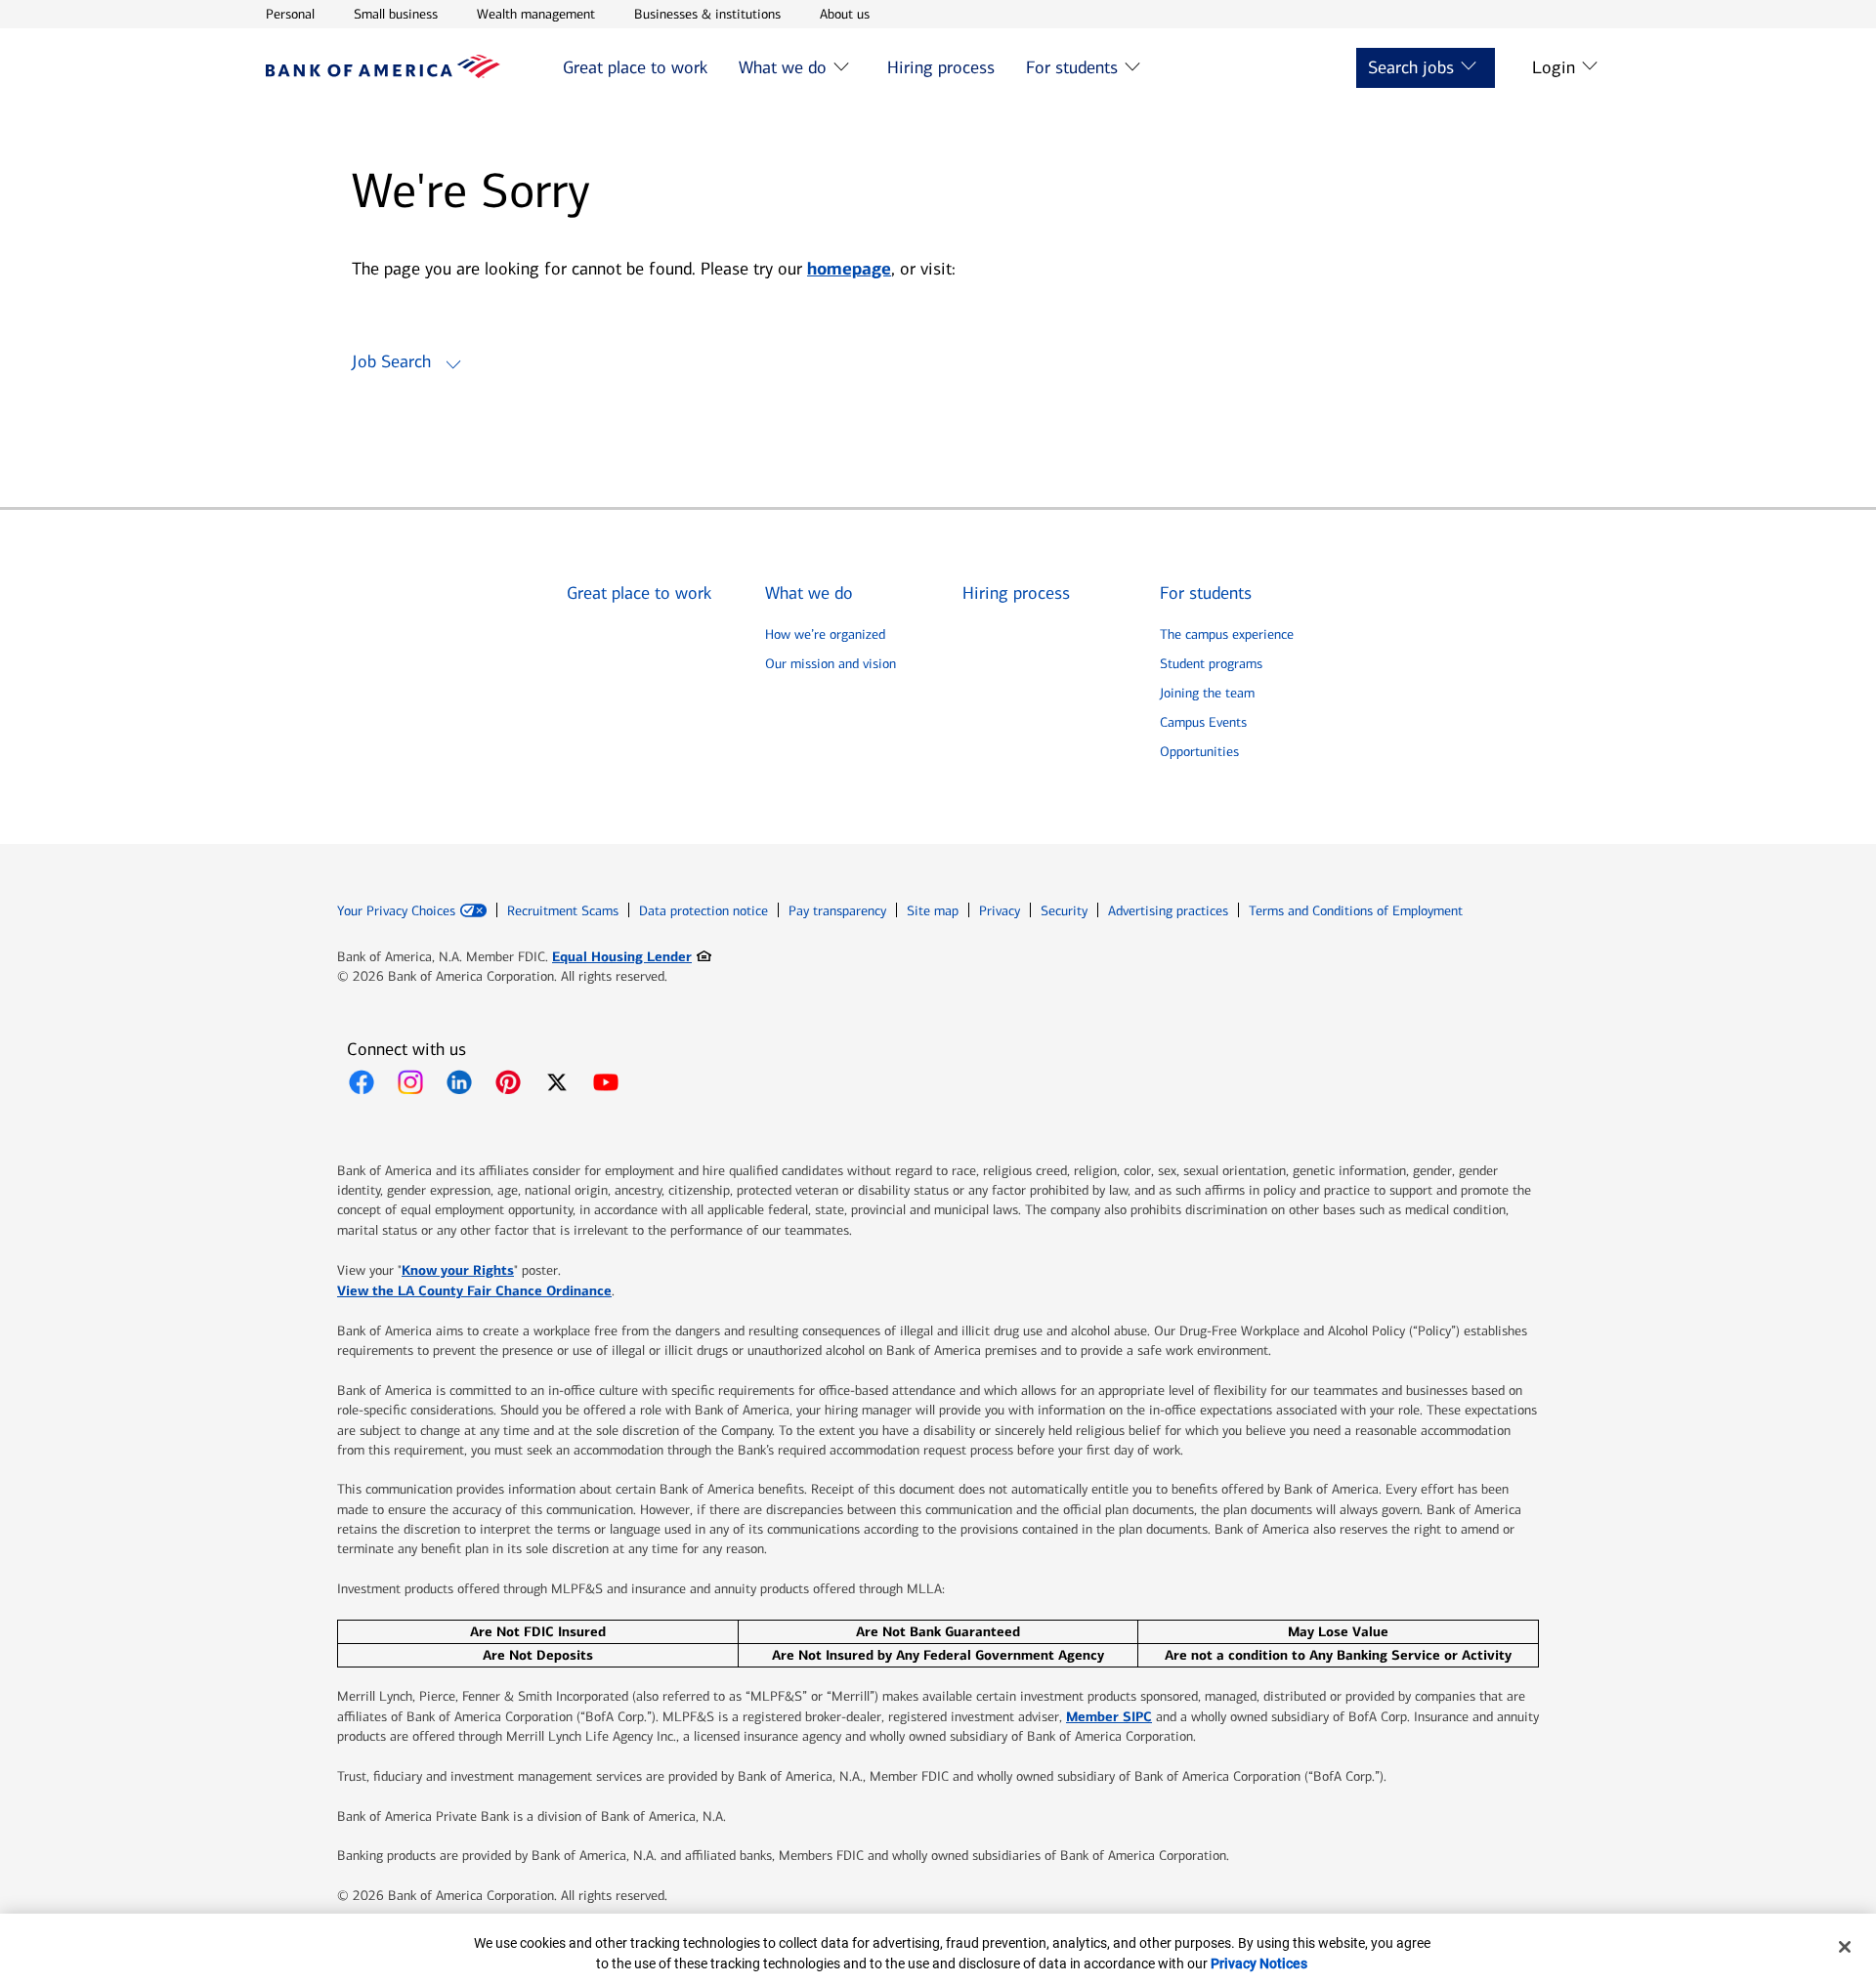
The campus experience (1227, 634)
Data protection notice (703, 911)
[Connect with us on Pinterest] (508, 1082)
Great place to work (635, 67)
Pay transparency (837, 911)
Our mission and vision (831, 664)
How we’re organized (825, 634)
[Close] (1845, 1947)
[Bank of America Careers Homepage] (383, 73)
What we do (783, 67)
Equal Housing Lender (632, 956)
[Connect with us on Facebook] (362, 1082)
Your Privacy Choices (396, 911)
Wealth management (536, 14)
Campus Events (1203, 722)
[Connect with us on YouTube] (606, 1082)
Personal (290, 14)
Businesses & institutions (707, 14)
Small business (396, 14)
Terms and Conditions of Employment (1356, 911)
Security (1064, 911)
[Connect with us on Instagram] (410, 1082)
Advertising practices (1168, 911)
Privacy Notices (1259, 1963)
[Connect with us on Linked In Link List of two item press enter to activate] (459, 1082)
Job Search (391, 361)
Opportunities (1199, 752)
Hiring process (941, 67)
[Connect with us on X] (557, 1082)
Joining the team (1207, 693)
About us (845, 14)
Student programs (1211, 664)
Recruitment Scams (563, 911)
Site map (933, 911)
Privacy (1000, 911)
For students (1072, 67)
